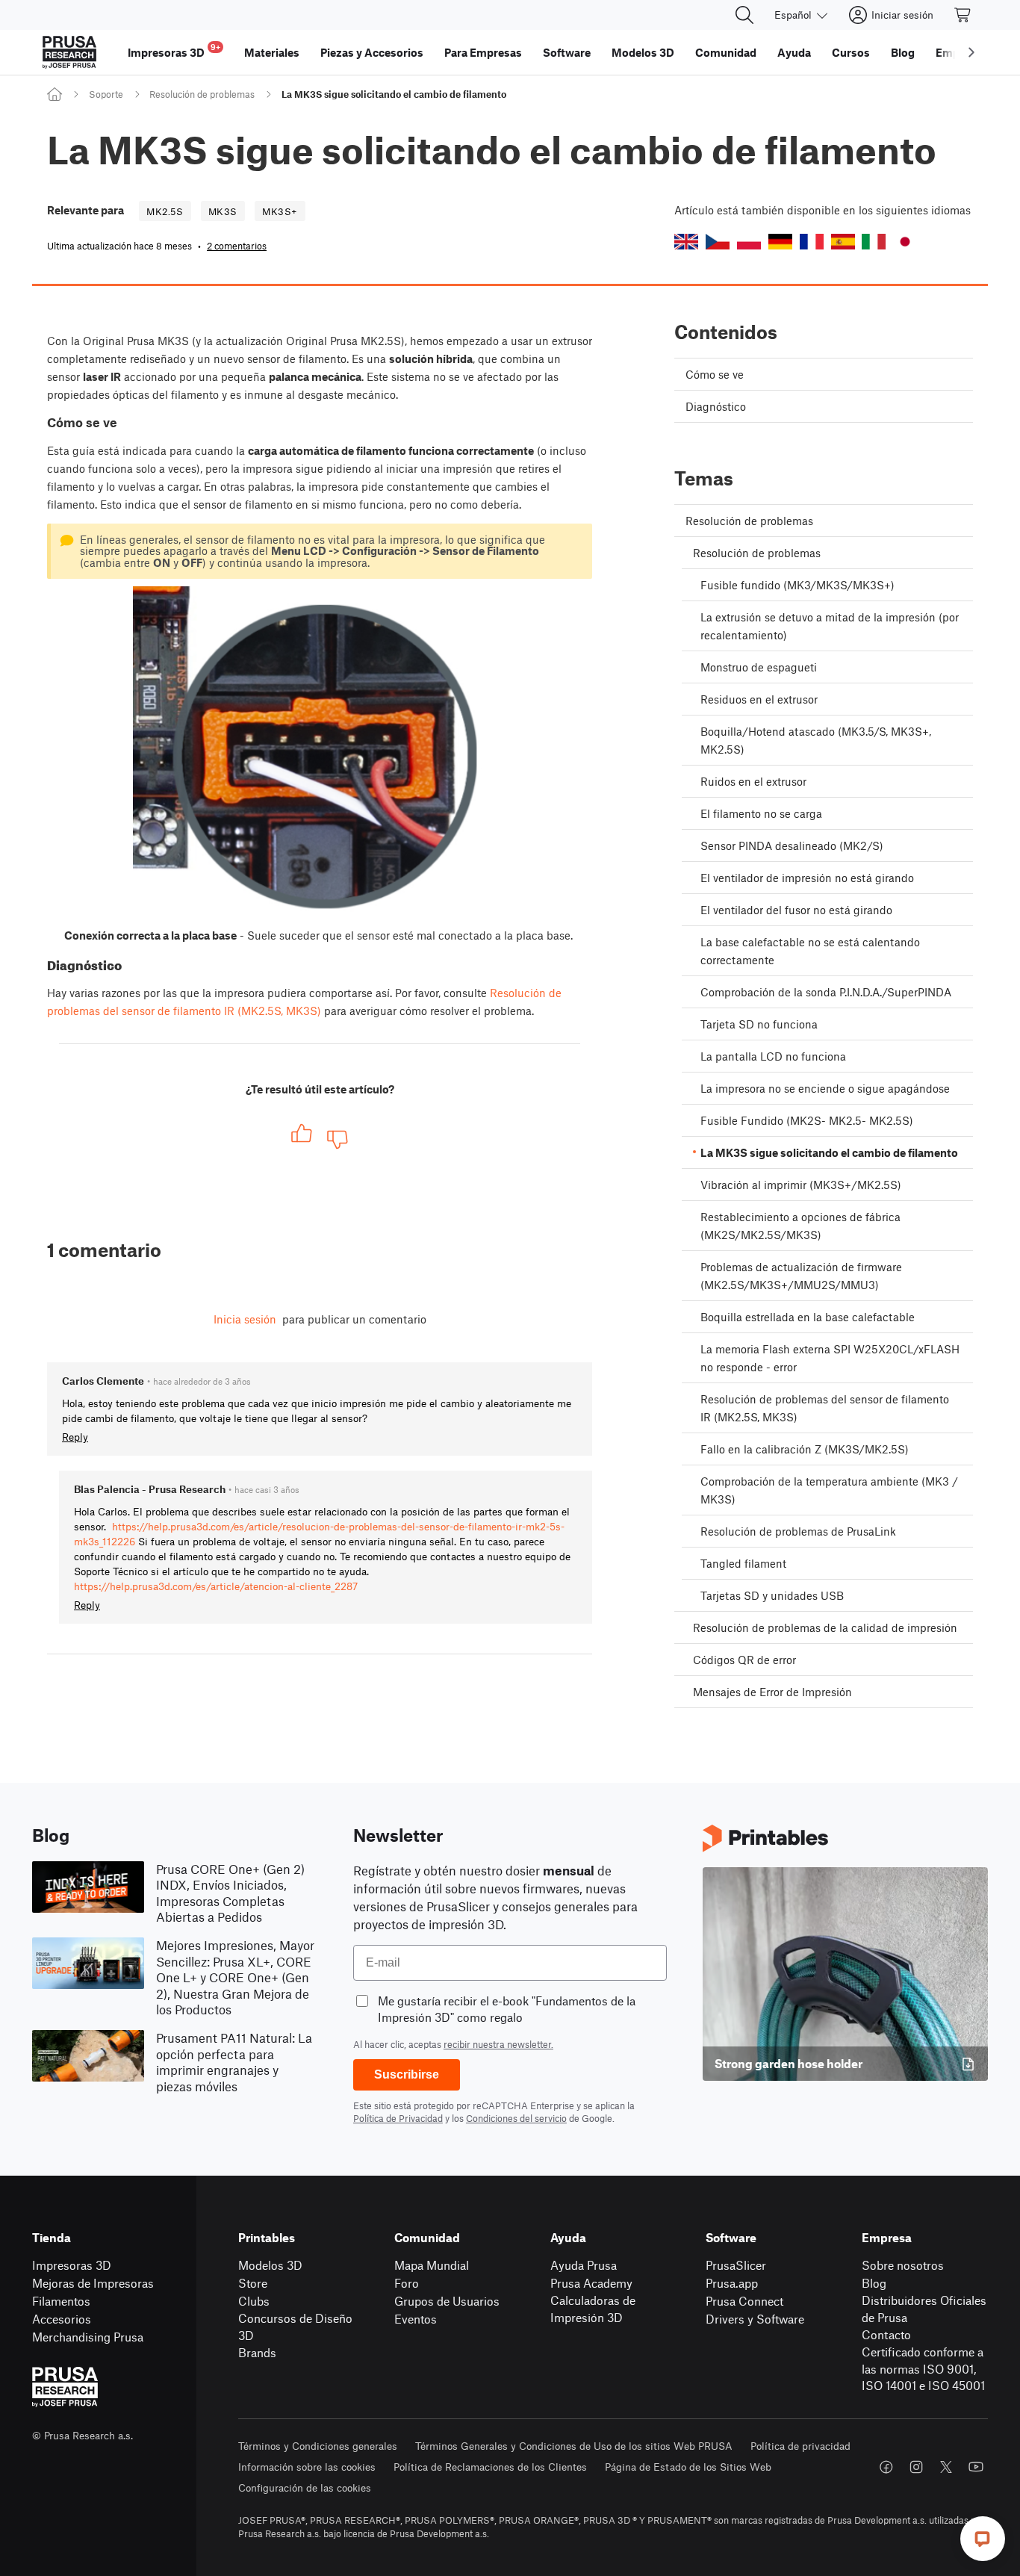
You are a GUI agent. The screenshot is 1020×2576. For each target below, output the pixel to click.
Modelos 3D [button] (643, 52)
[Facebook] (886, 2467)
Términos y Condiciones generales (318, 2446)
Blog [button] (903, 52)
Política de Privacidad (398, 2118)
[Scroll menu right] (971, 52)
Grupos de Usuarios (447, 2301)
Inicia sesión (245, 1319)
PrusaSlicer (736, 2265)
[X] (946, 2467)
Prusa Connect (744, 2301)
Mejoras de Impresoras (93, 2283)
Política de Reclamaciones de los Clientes (490, 2467)
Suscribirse (407, 2074)
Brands (257, 2352)
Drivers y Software (755, 2319)
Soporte (106, 94)
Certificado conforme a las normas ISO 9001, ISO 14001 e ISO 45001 (923, 2368)
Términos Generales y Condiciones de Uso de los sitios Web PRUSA (574, 2446)
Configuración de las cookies (305, 2487)
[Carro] (963, 15)
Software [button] (567, 52)
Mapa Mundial (432, 2265)
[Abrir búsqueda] (744, 15)
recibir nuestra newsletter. (498, 2044)
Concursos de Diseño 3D (295, 2327)
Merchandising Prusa (88, 2337)
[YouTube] (976, 2467)
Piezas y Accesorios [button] (372, 52)
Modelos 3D (270, 2265)
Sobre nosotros (903, 2265)
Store (253, 2283)
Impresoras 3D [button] (174, 50)
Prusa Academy (591, 2283)
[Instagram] (916, 2467)
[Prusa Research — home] (69, 52)
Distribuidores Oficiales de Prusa (924, 2309)
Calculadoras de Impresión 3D (593, 2309)
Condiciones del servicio (516, 2118)
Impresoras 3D (72, 2265)
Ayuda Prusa (584, 2265)
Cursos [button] (851, 52)
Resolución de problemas (202, 94)
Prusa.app (732, 2283)
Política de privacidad (800, 2446)
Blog (874, 2283)
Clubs (254, 2301)
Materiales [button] (272, 52)
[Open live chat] (983, 2539)
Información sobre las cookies (307, 2467)
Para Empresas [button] (483, 52)
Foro (407, 2283)
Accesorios (62, 2319)
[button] (686, 242)
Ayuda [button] (794, 52)
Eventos (416, 2319)
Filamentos (61, 2301)
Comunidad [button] (726, 52)
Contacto (886, 2334)
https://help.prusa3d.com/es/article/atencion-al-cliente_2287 (216, 1586)
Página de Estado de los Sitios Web (688, 2467)
